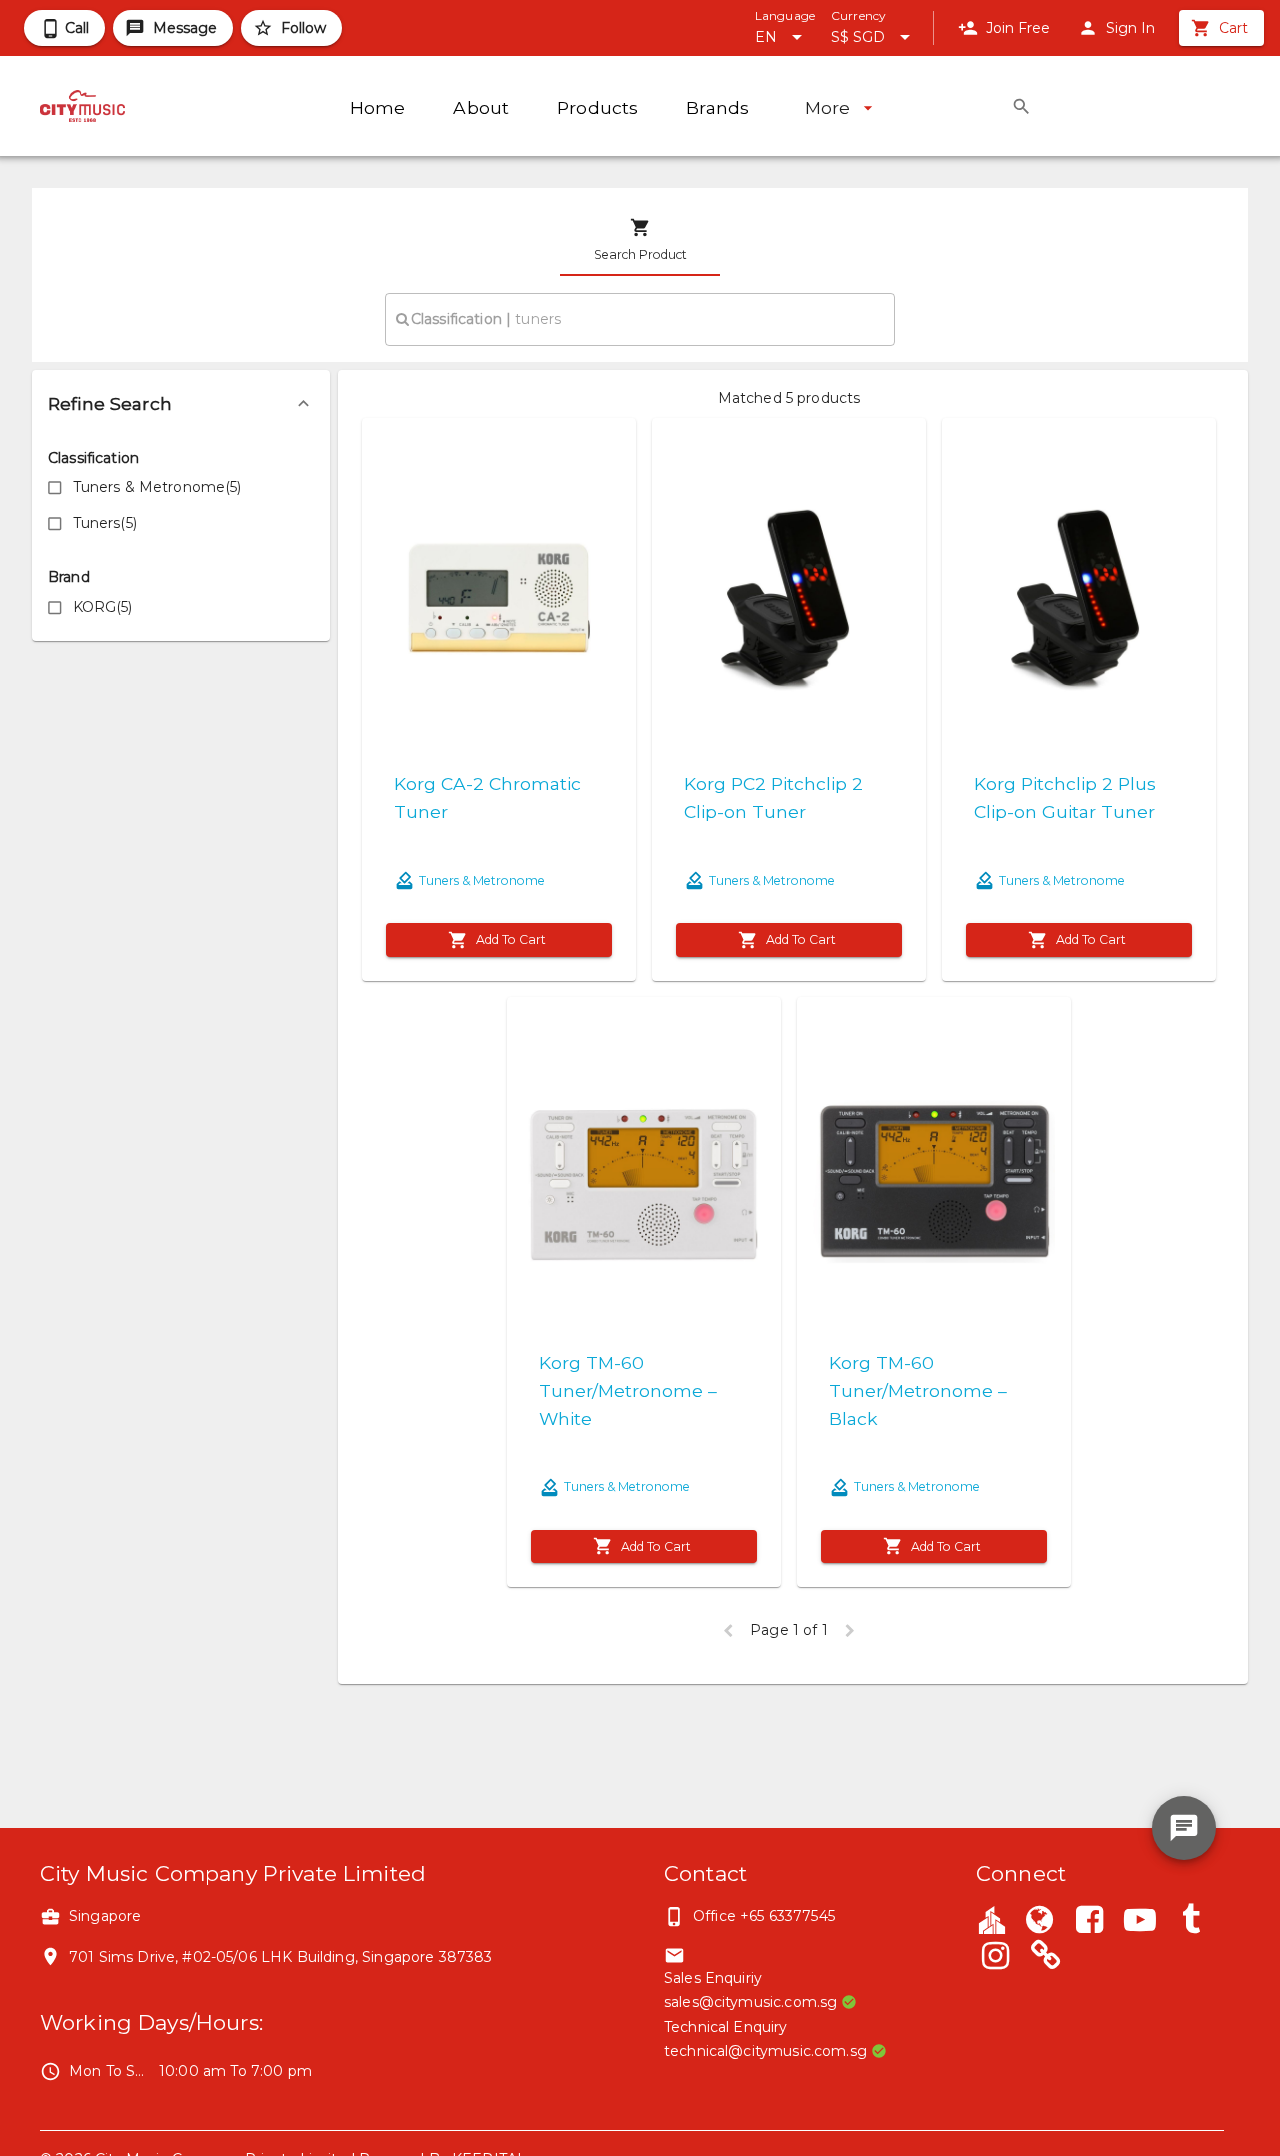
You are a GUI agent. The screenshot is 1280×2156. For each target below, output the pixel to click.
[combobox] (640, 319)
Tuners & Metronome (482, 880)
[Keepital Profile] (992, 1919)
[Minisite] (1046, 1958)
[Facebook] (1090, 1922)
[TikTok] (1191, 1922)
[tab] (640, 240)
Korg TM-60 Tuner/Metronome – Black (918, 1390)
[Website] (1039, 1922)
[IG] (995, 1958)
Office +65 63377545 (764, 1916)
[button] (181, 404)
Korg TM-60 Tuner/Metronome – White (628, 1390)
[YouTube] (1140, 1922)
